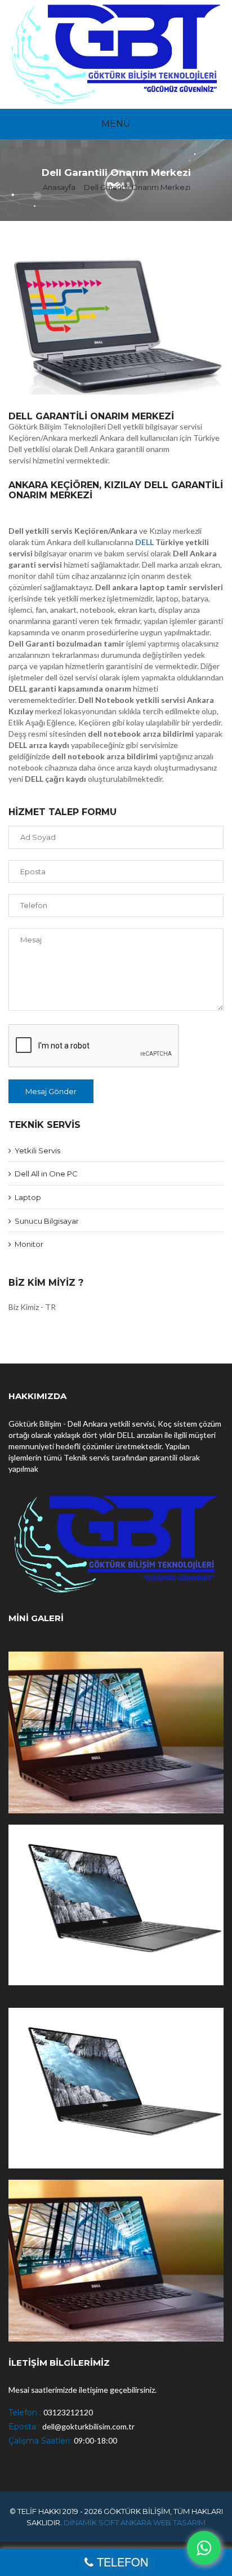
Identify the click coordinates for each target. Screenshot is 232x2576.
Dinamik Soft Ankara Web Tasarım (135, 2522)
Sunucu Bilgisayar (45, 1221)
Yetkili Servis (36, 1150)
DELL (144, 542)
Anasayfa (59, 187)
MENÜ (116, 124)
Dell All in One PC (44, 1174)
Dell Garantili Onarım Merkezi (137, 187)
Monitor (27, 1244)
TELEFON (122, 2562)
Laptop (26, 1197)
